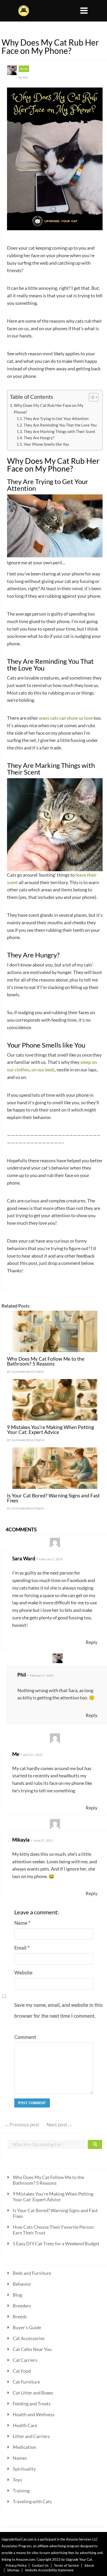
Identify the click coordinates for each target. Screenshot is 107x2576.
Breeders (22, 2306)
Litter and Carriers (31, 2436)
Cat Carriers (25, 2360)
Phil (25, 78)
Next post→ (59, 2124)
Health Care (25, 2425)
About (89, 2565)
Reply (92, 1642)
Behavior (22, 2284)
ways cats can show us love (66, 718)
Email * (22, 1948)
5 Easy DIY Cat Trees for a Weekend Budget (56, 2243)
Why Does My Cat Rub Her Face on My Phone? (49, 409)
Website (23, 1972)
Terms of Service (66, 2565)
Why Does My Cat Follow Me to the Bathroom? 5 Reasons (46, 1361)
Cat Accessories (29, 2338)
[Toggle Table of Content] (91, 397)
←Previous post (22, 2124)
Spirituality (24, 2469)
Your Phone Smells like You (46, 444)
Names (20, 2458)
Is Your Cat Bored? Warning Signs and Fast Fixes (53, 1498)
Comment (24, 2037)
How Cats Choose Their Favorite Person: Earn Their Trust (54, 2230)
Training (21, 2491)
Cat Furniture (26, 2382)
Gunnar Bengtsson (28, 1372)
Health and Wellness (34, 2414)
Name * (22, 1923)
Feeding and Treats (32, 2404)
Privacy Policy (16, 2565)
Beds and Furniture (32, 2273)
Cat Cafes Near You (32, 2349)
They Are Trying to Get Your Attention (56, 419)
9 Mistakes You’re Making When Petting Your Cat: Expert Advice (51, 1430)
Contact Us (40, 2565)
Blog (24, 69)
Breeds (20, 2317)
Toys (17, 2480)
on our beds (43, 1070)
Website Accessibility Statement (49, 2570)
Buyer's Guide (27, 2327)
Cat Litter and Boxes (33, 2393)
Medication (24, 2447)
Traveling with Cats (32, 2501)
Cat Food (22, 2371)
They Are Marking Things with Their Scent (59, 432)
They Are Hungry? (39, 438)
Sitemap (13, 2570)
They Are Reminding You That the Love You (60, 425)
